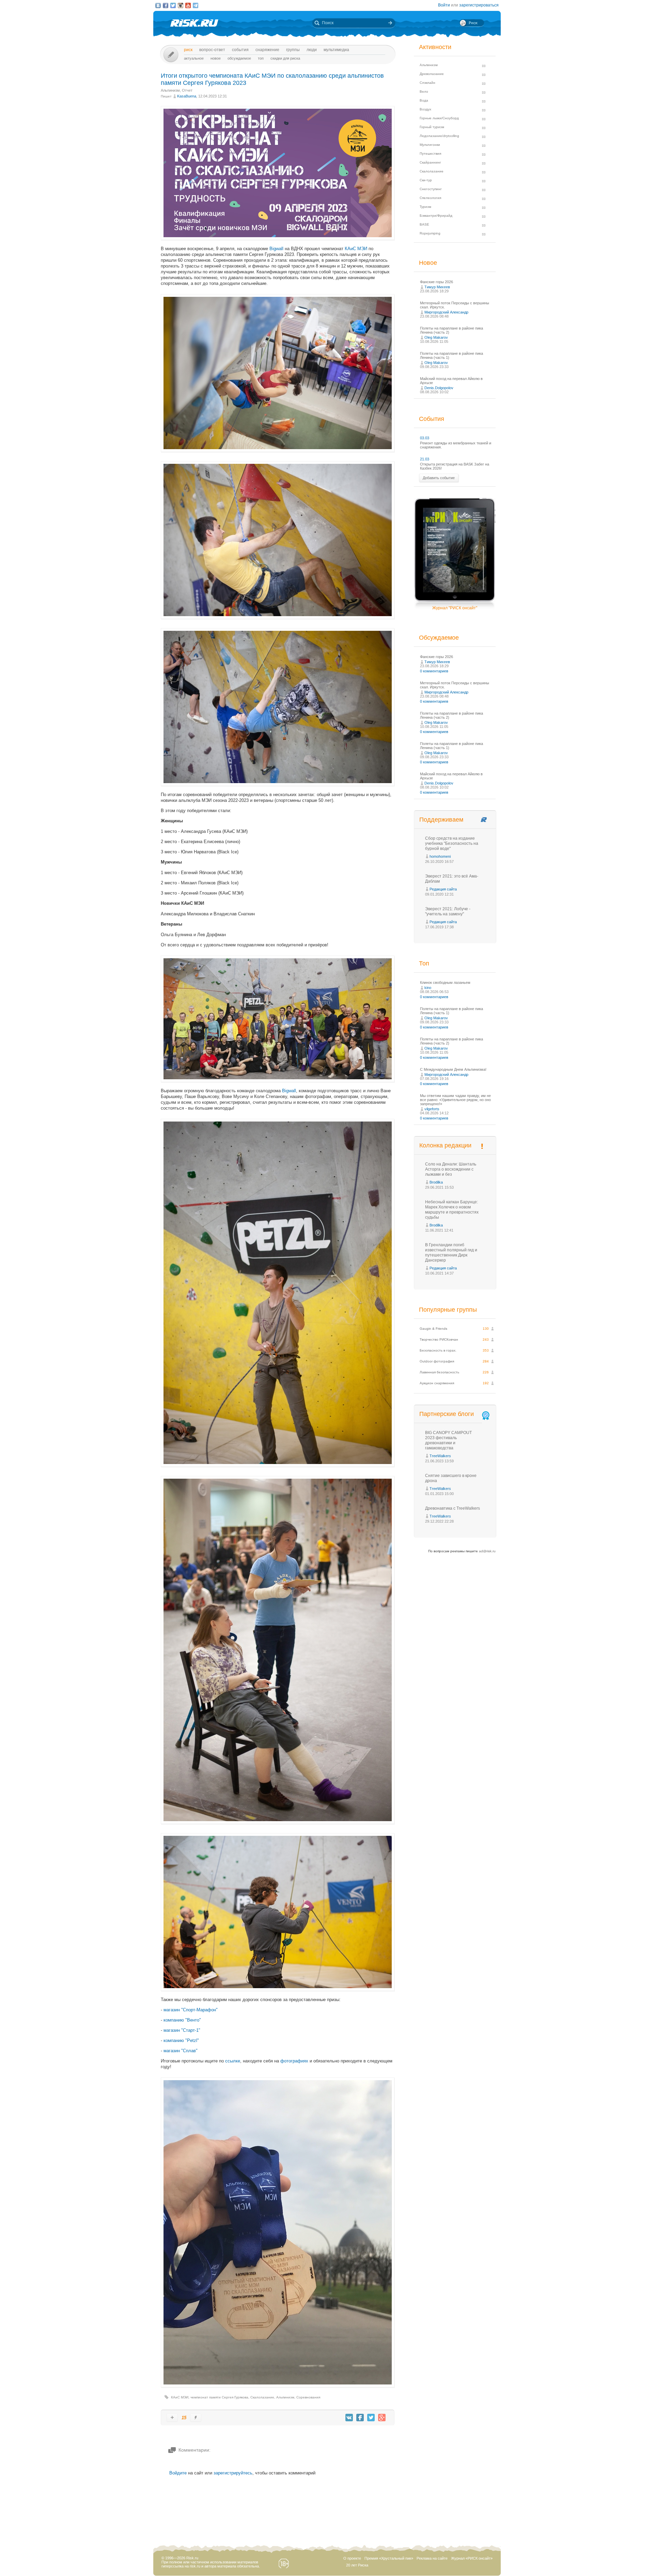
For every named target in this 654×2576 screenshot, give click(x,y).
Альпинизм (170, 90)
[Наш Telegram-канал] (196, 5)
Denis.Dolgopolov (439, 388)
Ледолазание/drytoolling (439, 136)
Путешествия (430, 154)
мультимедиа (336, 50)
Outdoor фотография (437, 1361)
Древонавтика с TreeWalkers (453, 1508)
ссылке (233, 2061)
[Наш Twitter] (173, 5)
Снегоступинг (431, 189)
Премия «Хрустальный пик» (389, 2558)
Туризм (425, 207)
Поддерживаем (441, 820)
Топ (261, 58)
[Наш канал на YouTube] (188, 5)
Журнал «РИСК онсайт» (472, 2558)
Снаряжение (267, 50)
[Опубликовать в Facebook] (360, 2418)
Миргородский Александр (446, 312)
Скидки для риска (285, 58)
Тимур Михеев (437, 287)
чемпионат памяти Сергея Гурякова (219, 2397)
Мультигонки (430, 145)
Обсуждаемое (239, 58)
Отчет (187, 90)
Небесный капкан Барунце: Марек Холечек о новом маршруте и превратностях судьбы (452, 1210)
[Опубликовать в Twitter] (371, 2418)
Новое (216, 58)
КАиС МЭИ (356, 249)
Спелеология (430, 198)
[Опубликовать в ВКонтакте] (349, 2418)
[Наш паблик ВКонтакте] (158, 5)
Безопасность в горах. (438, 1350)
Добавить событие (439, 478)
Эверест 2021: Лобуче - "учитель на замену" (448, 911)
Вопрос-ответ (212, 50)
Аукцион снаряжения (437, 1383)
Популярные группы (448, 1310)
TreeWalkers (440, 1456)
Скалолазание (262, 2397)
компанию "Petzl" (181, 2040)
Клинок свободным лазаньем (445, 982)
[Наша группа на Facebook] (166, 5)
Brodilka (436, 1182)
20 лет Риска (357, 2565)
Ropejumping (430, 233)
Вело (424, 92)
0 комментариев (434, 671)
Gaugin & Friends (433, 1329)
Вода (424, 100)
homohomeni (440, 856)
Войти (444, 5)
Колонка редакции (445, 1145)
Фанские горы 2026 (437, 282)
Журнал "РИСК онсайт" (455, 608)
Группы (293, 50)
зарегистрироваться (479, 5)
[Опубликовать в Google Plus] (382, 2418)
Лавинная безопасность (439, 1372)
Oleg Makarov (436, 337)
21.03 (425, 459)
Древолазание (432, 74)
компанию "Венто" (182, 2020)
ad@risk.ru (487, 1551)
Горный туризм (432, 127)
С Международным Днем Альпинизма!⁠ (453, 1069)
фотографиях (294, 2061)
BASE (424, 224)
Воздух (425, 109)
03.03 (425, 438)
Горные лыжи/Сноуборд (439, 118)
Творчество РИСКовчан (439, 1339)
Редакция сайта (443, 889)
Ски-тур (426, 180)
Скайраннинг (430, 162)
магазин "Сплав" (181, 2051)
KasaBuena (187, 96)
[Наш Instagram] (181, 5)
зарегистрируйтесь (233, 2473)
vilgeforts (432, 1109)
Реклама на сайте (432, 2558)
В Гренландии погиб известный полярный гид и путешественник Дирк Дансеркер (451, 1253)
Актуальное (194, 58)
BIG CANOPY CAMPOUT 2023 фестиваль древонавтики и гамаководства (448, 1440)
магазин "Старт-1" (182, 2030)
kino (428, 988)
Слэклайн (427, 83)
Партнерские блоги (447, 1414)
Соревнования (308, 2397)
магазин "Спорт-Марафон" (191, 2010)
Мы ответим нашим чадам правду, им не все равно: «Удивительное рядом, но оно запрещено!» (455, 1100)
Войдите (178, 2473)
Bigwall (276, 249)
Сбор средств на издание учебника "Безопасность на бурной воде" (452, 843)
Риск (188, 50)
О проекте (352, 2558)
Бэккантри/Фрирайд (436, 216)
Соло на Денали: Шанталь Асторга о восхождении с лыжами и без (451, 1169)
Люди (312, 50)
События (240, 50)
